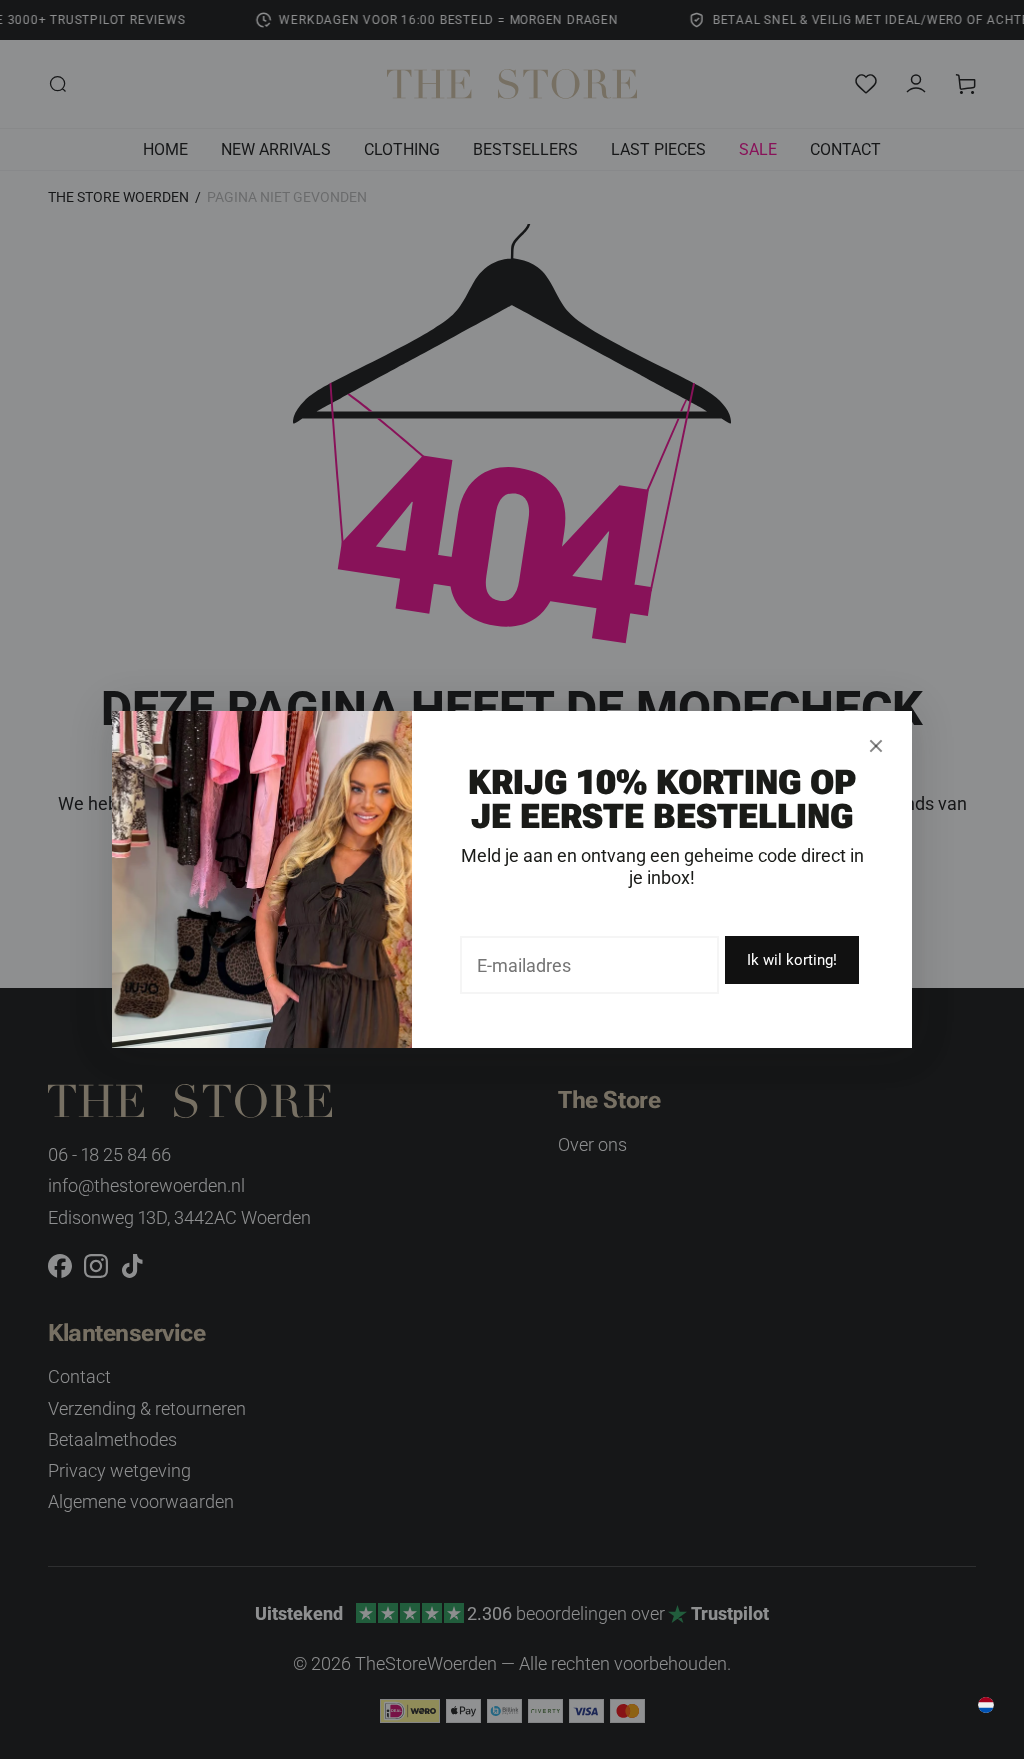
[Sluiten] (876, 746)
